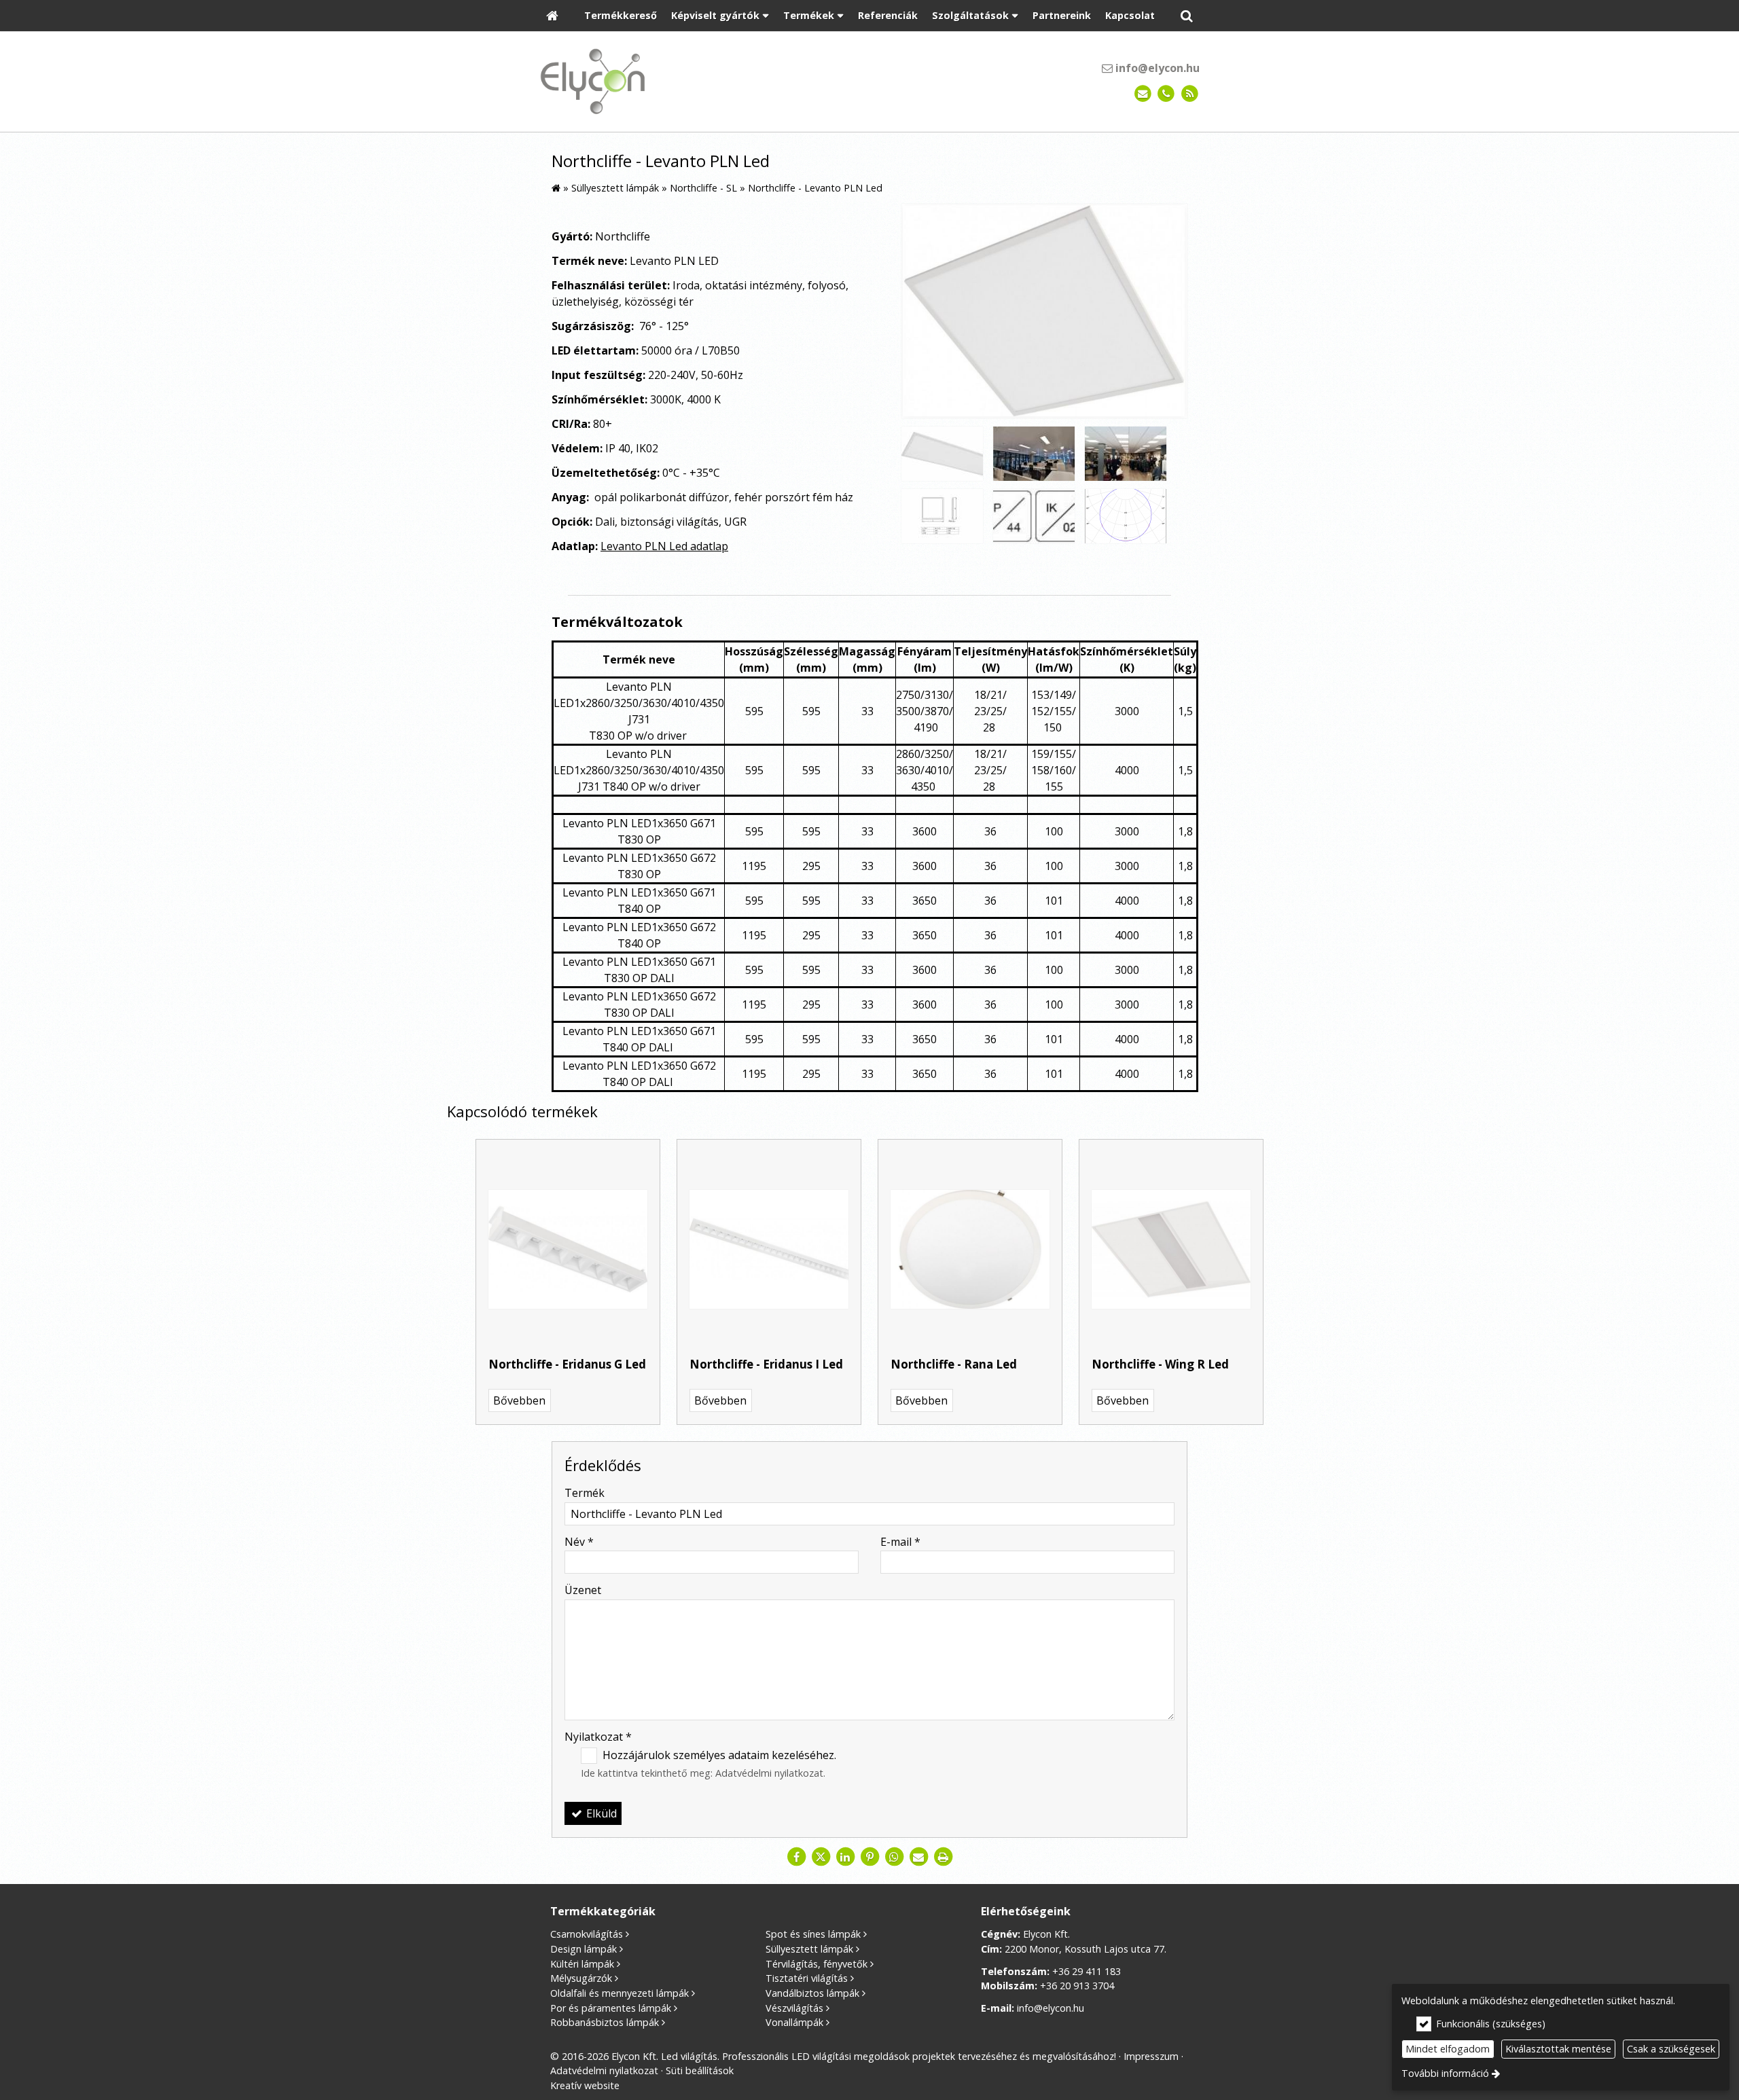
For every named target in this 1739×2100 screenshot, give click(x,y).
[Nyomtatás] (943, 1857)
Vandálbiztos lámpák (812, 1993)
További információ (1445, 2073)
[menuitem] (552, 16)
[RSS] (1190, 94)
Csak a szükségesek (1671, 2049)
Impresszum (1151, 2056)
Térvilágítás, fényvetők (817, 1964)
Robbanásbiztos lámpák (605, 2022)
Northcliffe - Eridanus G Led (567, 1364)
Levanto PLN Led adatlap (664, 546)
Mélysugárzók (581, 1978)
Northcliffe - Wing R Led (1160, 1364)
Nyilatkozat (598, 1737)
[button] (1187, 16)
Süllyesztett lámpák (809, 1949)
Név (579, 1542)
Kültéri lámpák (582, 1964)
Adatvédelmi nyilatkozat (769, 1773)
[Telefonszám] (1166, 94)
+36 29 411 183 (1087, 1971)
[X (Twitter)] (821, 1857)
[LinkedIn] (845, 1857)
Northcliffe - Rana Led (954, 1364)
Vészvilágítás (794, 2008)
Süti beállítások (700, 2070)
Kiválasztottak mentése (1558, 2049)
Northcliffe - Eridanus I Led (766, 1364)
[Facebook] (796, 1857)
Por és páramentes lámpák (611, 2008)
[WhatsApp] (894, 1857)
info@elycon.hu (1156, 68)
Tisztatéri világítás (807, 1978)
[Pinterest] (869, 1857)
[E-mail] (1143, 94)
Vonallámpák (794, 2022)
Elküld (600, 1813)
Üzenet (583, 1590)
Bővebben (519, 1400)
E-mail (900, 1542)
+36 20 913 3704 (1077, 1986)
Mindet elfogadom (1448, 2049)
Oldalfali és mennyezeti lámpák (620, 1993)
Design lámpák (584, 1949)
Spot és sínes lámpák (813, 1934)
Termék (585, 1493)
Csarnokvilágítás (587, 1934)
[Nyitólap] (552, 16)
